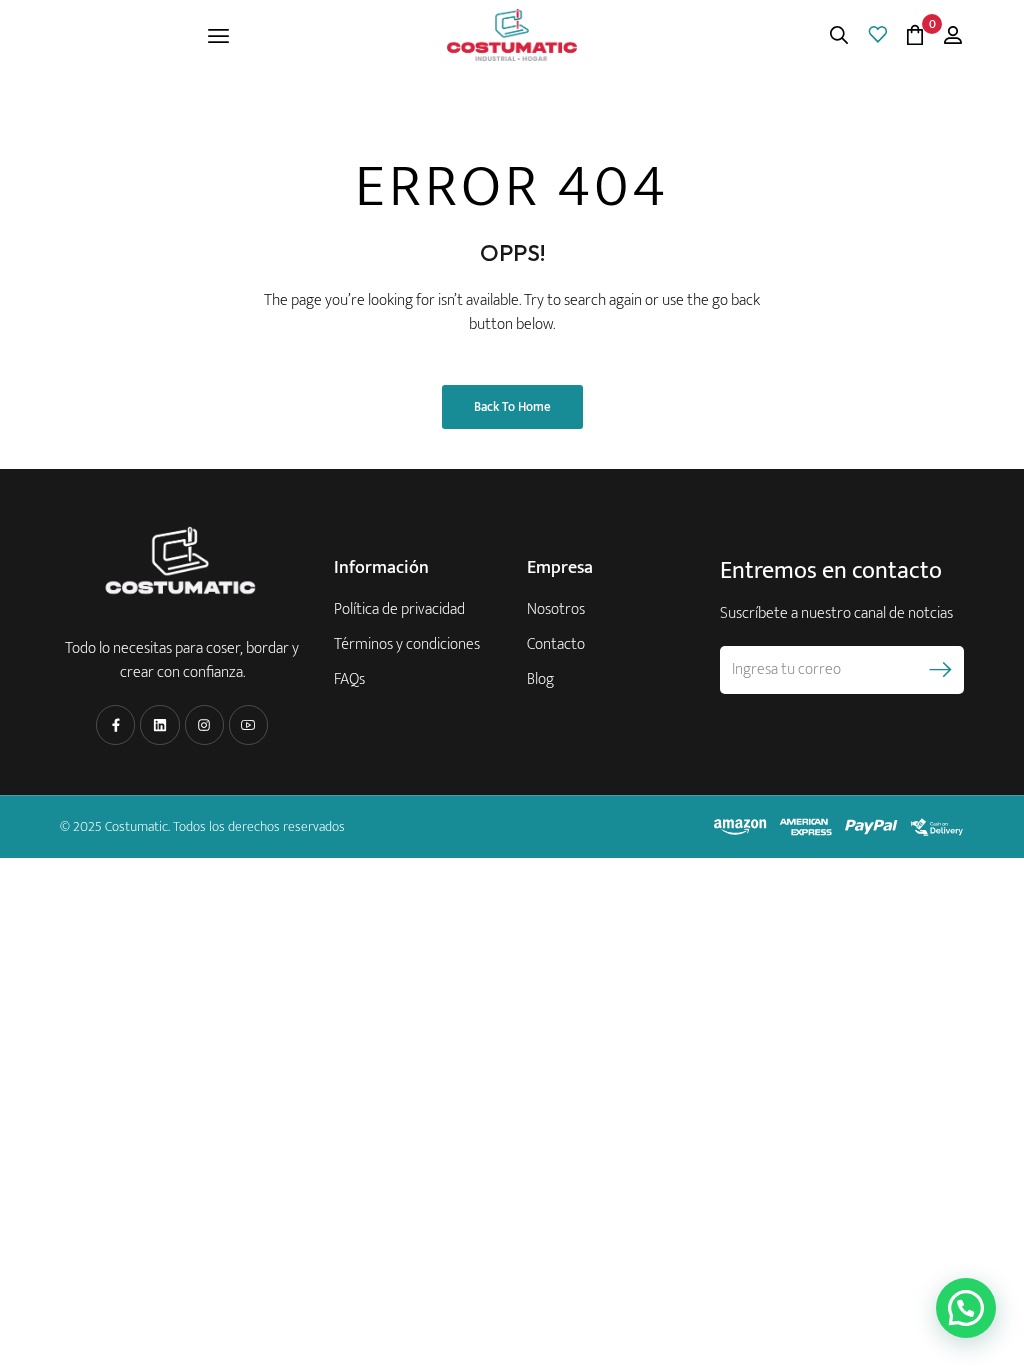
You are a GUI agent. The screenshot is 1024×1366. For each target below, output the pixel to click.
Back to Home (512, 407)
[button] (966, 1308)
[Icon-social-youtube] (248, 724)
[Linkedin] (159, 724)
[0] (915, 34)
